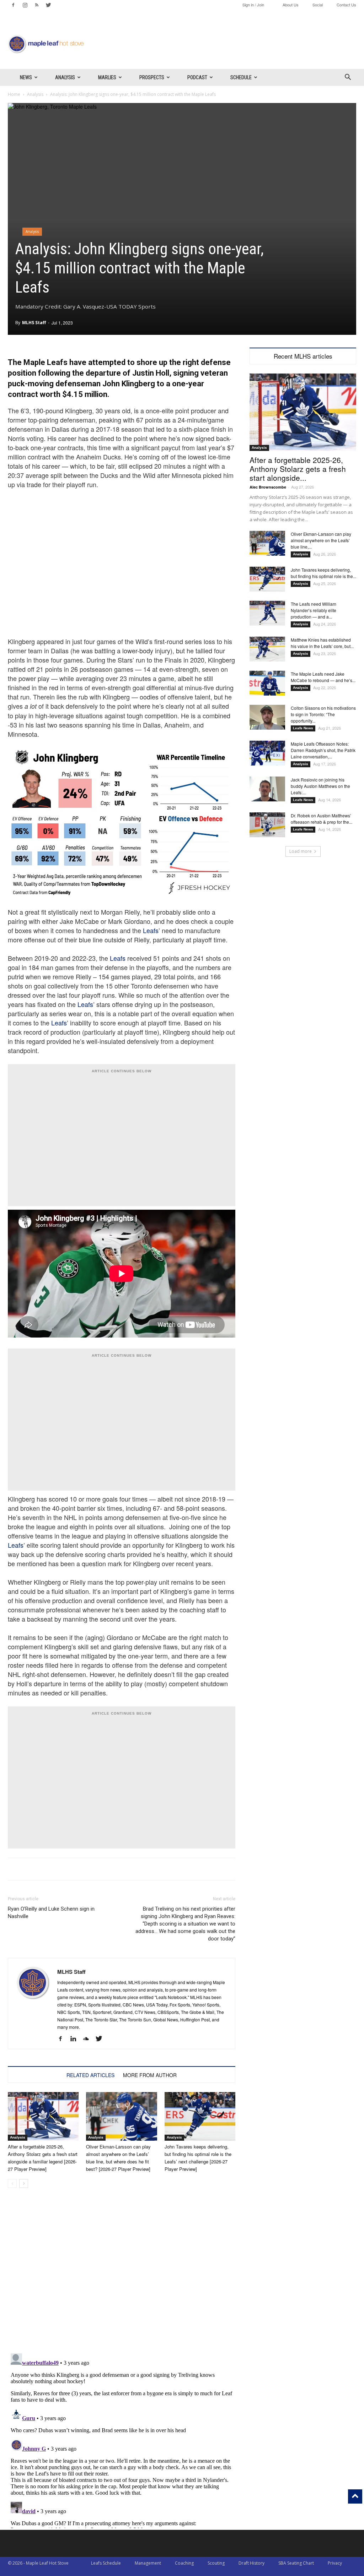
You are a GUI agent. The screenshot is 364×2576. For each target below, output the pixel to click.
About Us (291, 5)
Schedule (241, 77)
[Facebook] (13, 5)
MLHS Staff (34, 323)
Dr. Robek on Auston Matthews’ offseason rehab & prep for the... (322, 819)
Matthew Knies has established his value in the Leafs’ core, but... (322, 643)
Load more (301, 851)
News (26, 77)
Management (148, 2563)
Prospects (152, 77)
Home (14, 94)
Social (318, 5)
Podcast (197, 77)
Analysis (65, 77)
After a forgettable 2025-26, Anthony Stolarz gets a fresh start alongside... (298, 469)
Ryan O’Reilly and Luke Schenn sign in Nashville (51, 1913)
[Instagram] (25, 5)
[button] (348, 78)
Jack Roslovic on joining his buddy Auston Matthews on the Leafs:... (320, 786)
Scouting (216, 2563)
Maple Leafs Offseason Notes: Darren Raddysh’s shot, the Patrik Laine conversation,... (323, 750)
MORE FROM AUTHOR (150, 2075)
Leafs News (303, 728)
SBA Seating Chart (296, 2563)
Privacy (335, 2563)
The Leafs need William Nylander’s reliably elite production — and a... (314, 610)
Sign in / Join (253, 5)
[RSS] (37, 5)
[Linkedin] (76, 2039)
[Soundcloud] (89, 2039)
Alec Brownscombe (268, 487)
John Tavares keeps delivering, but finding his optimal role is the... (323, 573)
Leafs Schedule (106, 2563)
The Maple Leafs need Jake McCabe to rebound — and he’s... (323, 677)
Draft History (251, 2563)
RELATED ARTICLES (90, 2075)
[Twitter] (48, 5)
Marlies (107, 77)
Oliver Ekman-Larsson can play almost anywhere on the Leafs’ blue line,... (321, 540)
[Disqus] (122, 2439)
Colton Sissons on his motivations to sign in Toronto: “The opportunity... (323, 714)
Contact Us (346, 5)
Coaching (184, 2563)
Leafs (151, 930)
